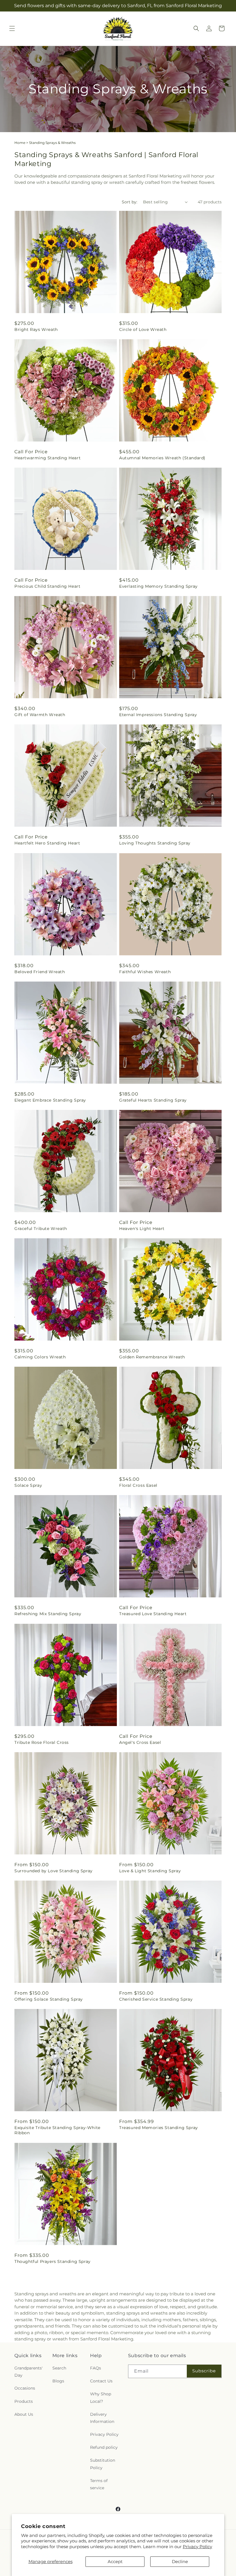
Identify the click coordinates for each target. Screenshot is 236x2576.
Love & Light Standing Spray (150, 1871)
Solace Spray (28, 1485)
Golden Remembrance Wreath (152, 1357)
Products (24, 2401)
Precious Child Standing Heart (47, 586)
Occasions (25, 2388)
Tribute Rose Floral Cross (42, 1742)
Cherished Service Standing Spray (156, 1999)
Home (20, 143)
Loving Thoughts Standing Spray (155, 843)
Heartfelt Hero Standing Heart (47, 843)
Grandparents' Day (28, 2372)
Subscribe (204, 2371)
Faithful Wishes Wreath (145, 972)
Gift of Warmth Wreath (40, 715)
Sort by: (130, 202)
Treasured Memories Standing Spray (159, 2128)
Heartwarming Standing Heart (47, 458)
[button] (12, 28)
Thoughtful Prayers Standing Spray (53, 2261)
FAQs (96, 2368)
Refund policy (104, 2447)
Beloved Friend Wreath (40, 972)
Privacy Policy (197, 2547)
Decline (180, 2561)
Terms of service (99, 2484)
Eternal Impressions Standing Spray (158, 715)
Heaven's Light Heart (142, 1229)
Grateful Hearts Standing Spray (153, 1100)
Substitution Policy (103, 2464)
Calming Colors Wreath (40, 1357)
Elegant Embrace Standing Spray (50, 1100)
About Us (24, 2414)
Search (59, 2368)
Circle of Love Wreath (143, 329)
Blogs (58, 2381)
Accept (115, 2561)
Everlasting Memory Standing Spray (158, 586)
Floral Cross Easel (138, 1485)
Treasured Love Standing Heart (153, 1614)
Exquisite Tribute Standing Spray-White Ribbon (57, 2130)
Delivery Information (102, 2418)
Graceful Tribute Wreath (41, 1229)
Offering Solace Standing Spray (49, 1999)
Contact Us (101, 2381)
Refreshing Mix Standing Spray (48, 1614)
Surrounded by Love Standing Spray (54, 1871)
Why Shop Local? (101, 2397)
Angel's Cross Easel (140, 1742)
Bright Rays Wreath (36, 329)
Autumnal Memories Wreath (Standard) (162, 458)
